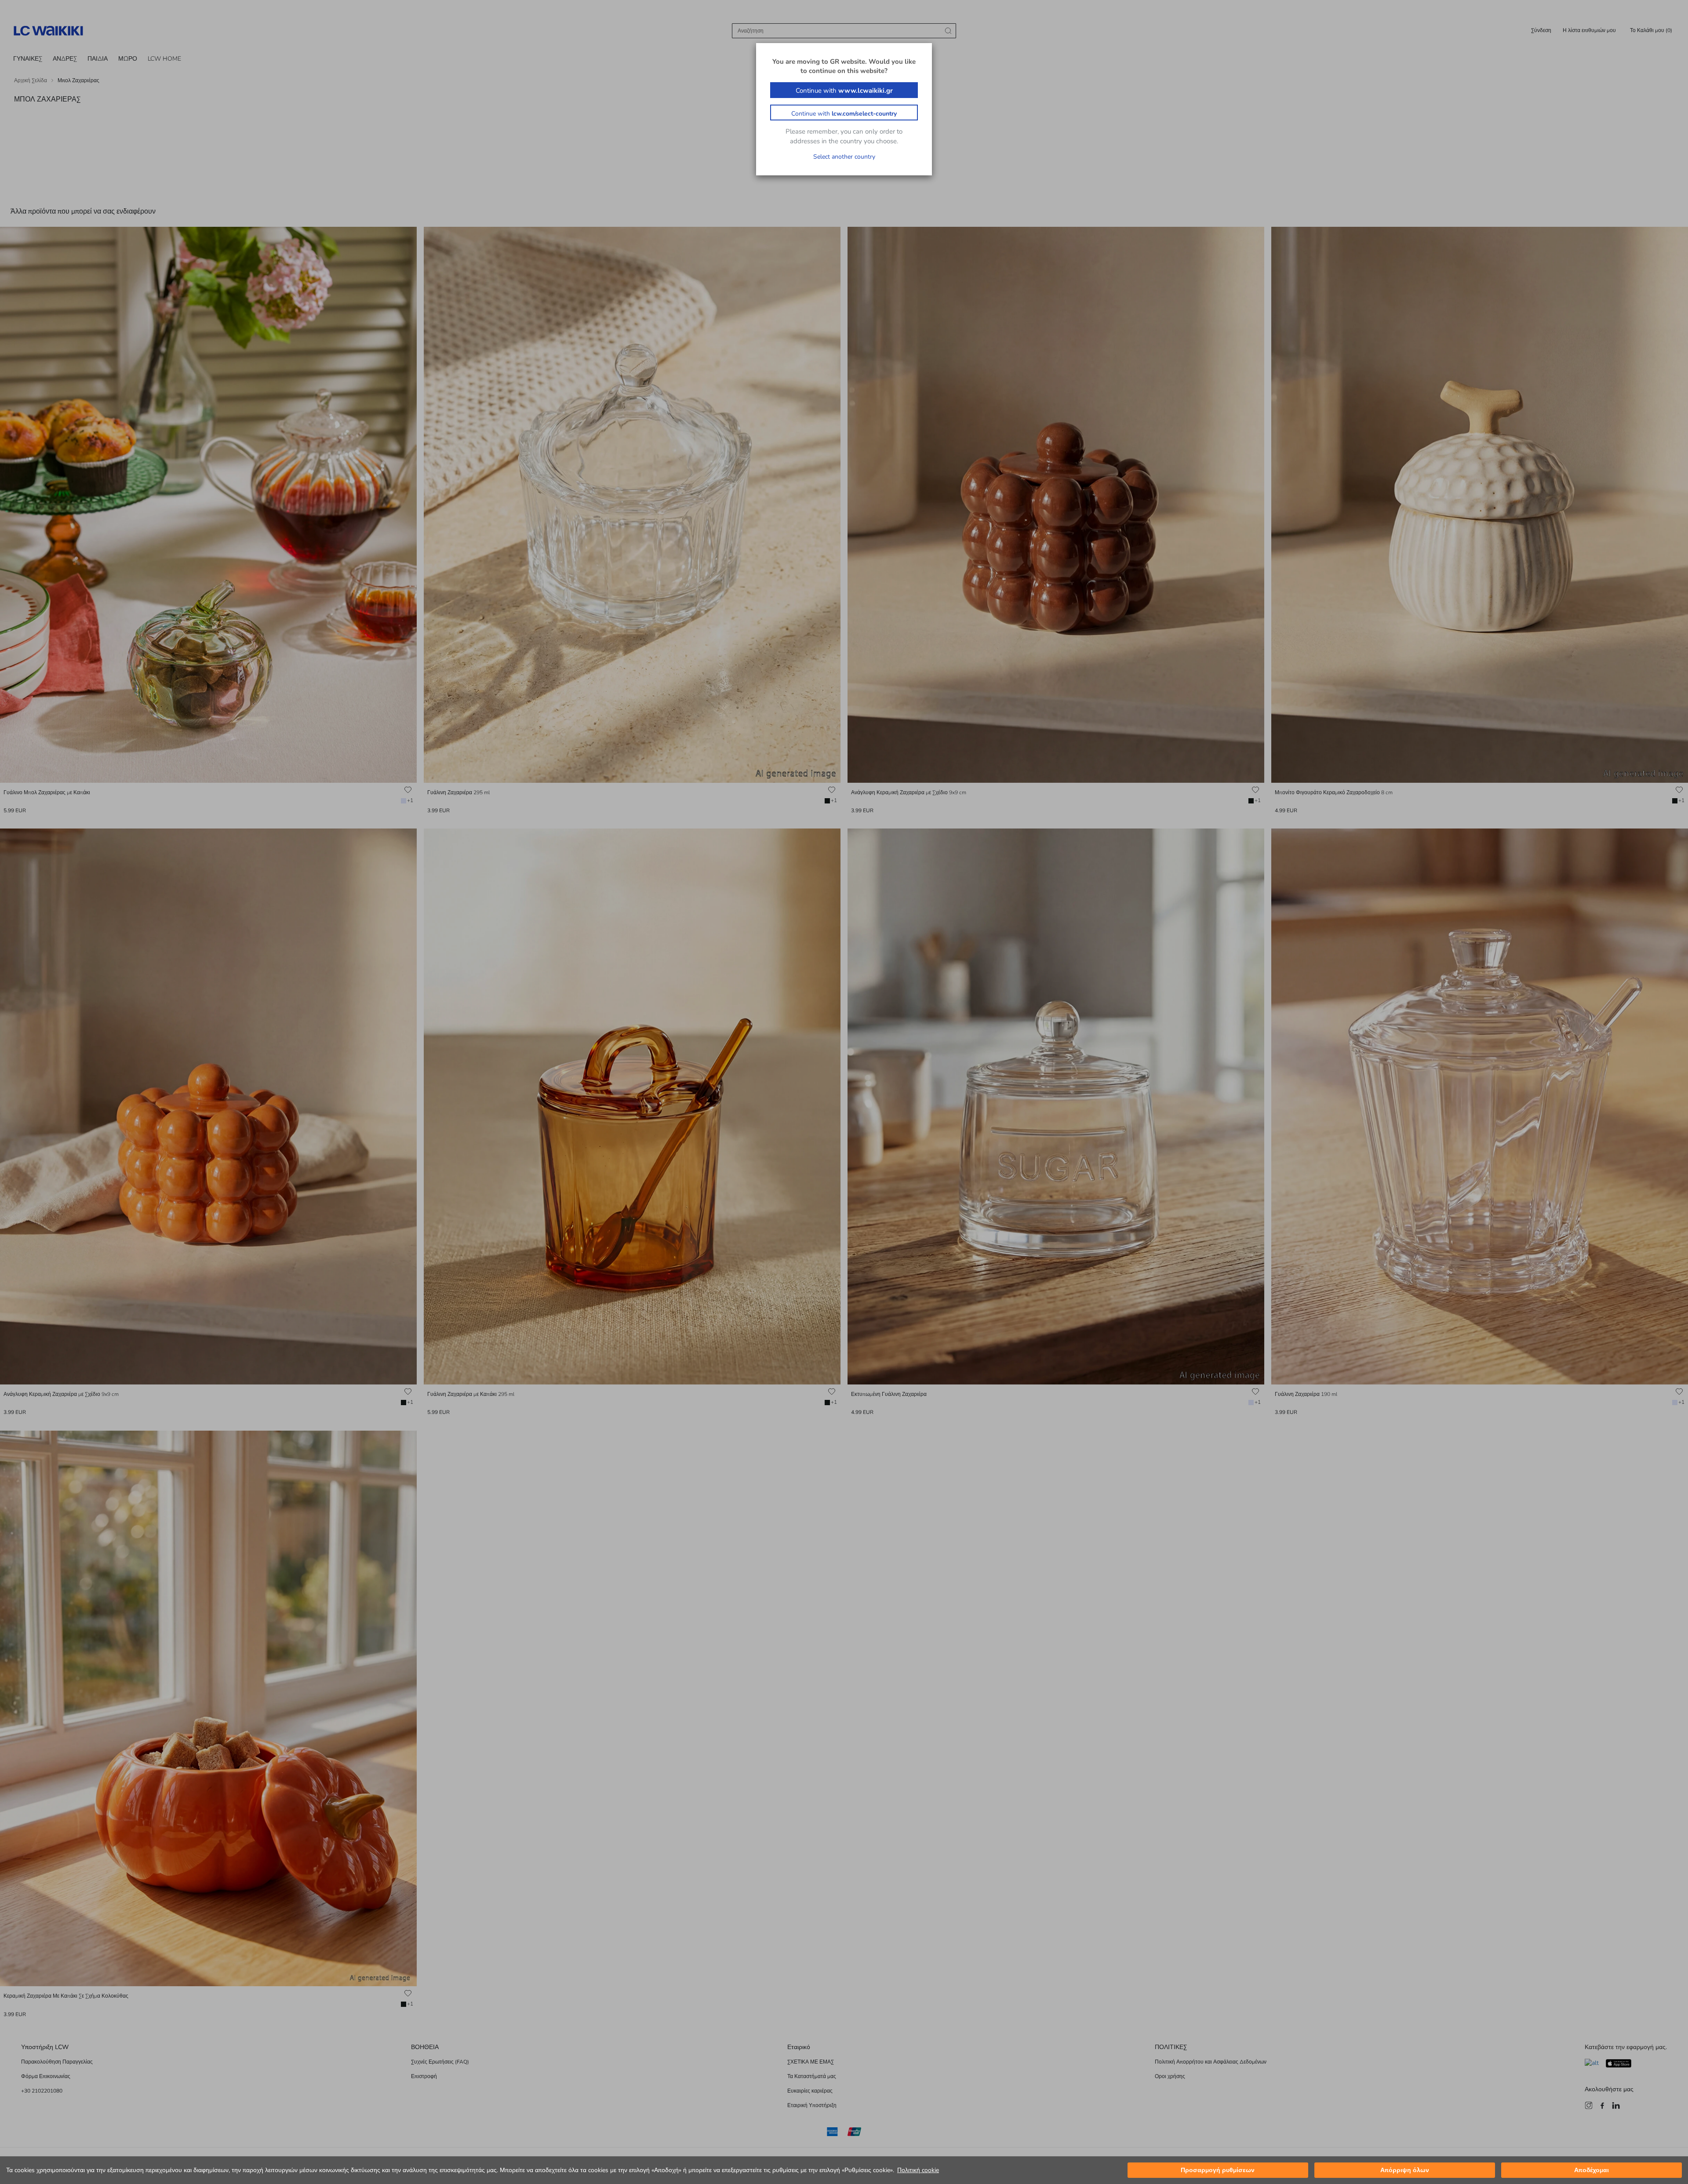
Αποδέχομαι (1592, 2170)
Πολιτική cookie (918, 2170)
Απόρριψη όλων (1405, 2170)
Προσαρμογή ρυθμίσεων (1218, 2170)
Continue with (844, 91)
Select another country (844, 157)
